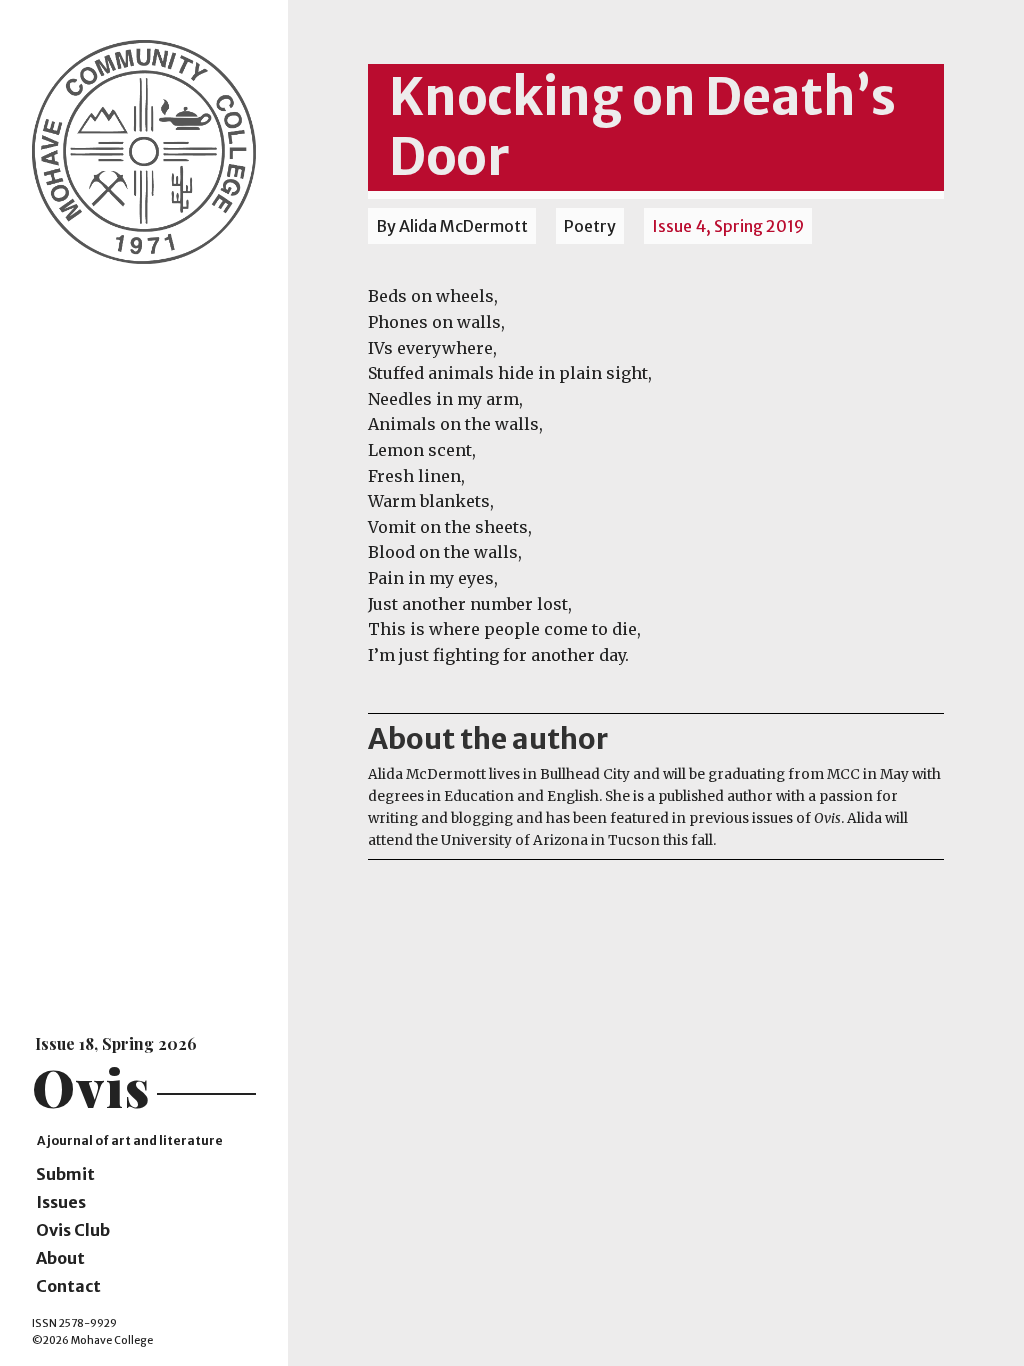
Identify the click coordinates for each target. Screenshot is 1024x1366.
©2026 (50, 1340)
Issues (61, 1202)
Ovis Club (73, 1230)
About (60, 1258)
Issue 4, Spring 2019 (728, 226)
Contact (68, 1286)
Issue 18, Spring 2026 (116, 1043)
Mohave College (112, 1340)
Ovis (91, 1086)
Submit (65, 1174)
